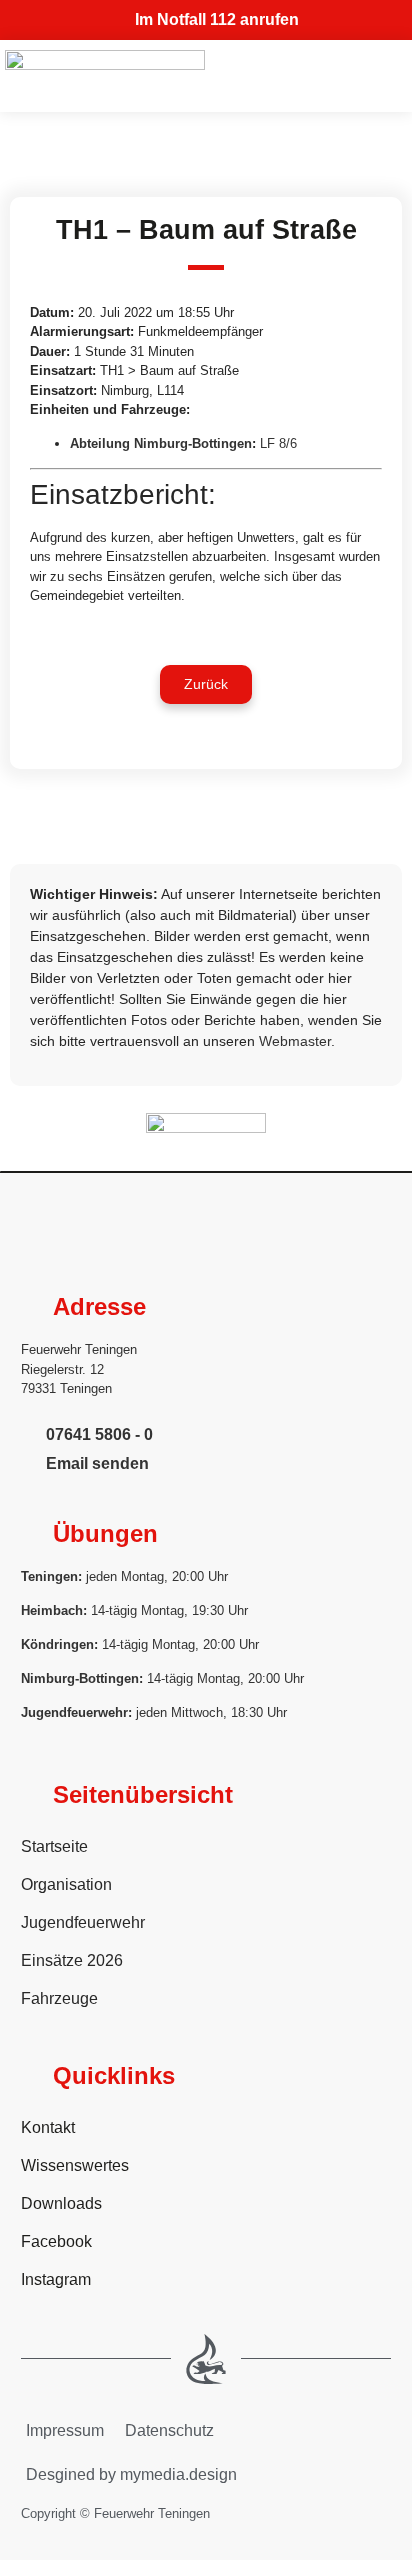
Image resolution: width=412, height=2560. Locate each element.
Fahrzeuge (59, 1998)
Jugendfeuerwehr (83, 1922)
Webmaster (295, 1041)
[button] (206, 684)
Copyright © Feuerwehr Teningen (115, 2513)
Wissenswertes (75, 2165)
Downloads (61, 2203)
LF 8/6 (278, 443)
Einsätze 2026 (72, 1960)
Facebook (56, 2241)
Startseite (54, 1846)
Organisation (66, 1884)
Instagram (56, 2279)
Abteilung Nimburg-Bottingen (161, 443)
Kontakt (48, 2127)
